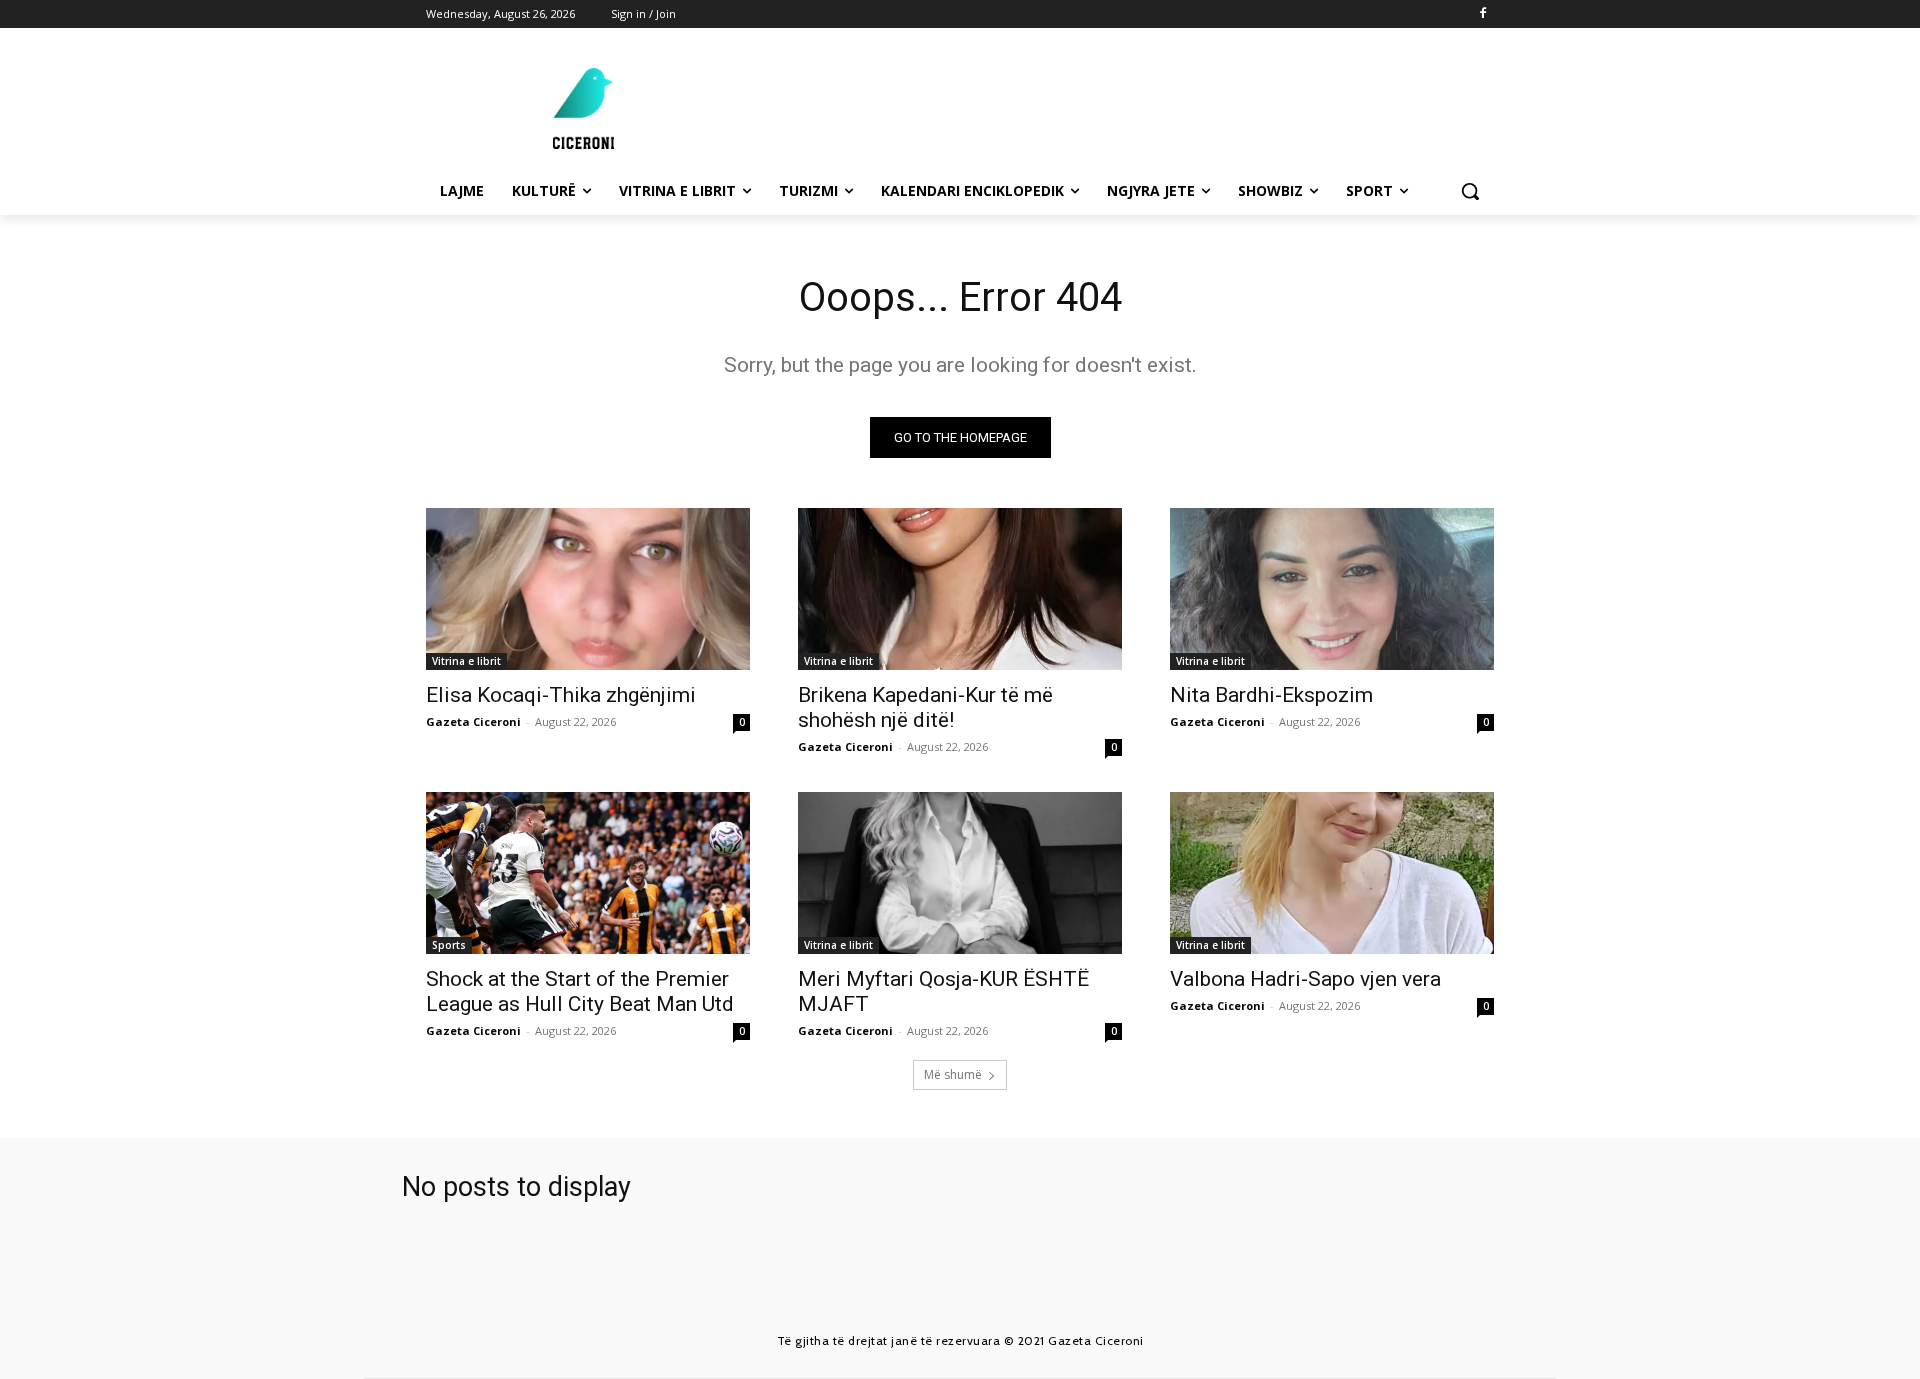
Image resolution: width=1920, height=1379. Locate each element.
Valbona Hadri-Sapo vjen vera (1305, 979)
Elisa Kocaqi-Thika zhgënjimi (561, 695)
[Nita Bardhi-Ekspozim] (1332, 589)
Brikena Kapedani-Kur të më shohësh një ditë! (925, 707)
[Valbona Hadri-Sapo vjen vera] (1332, 873)
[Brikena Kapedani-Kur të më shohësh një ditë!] (960, 589)
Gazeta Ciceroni (473, 721)
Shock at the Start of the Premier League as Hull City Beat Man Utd (580, 991)
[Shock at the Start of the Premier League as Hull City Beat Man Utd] (588, 873)
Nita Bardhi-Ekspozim (1271, 695)
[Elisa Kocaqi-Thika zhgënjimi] (588, 589)
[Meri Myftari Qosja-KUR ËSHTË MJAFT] (960, 873)
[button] (1470, 191)
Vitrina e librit (466, 661)
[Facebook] (1482, 14)
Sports (449, 945)
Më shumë (953, 1074)
